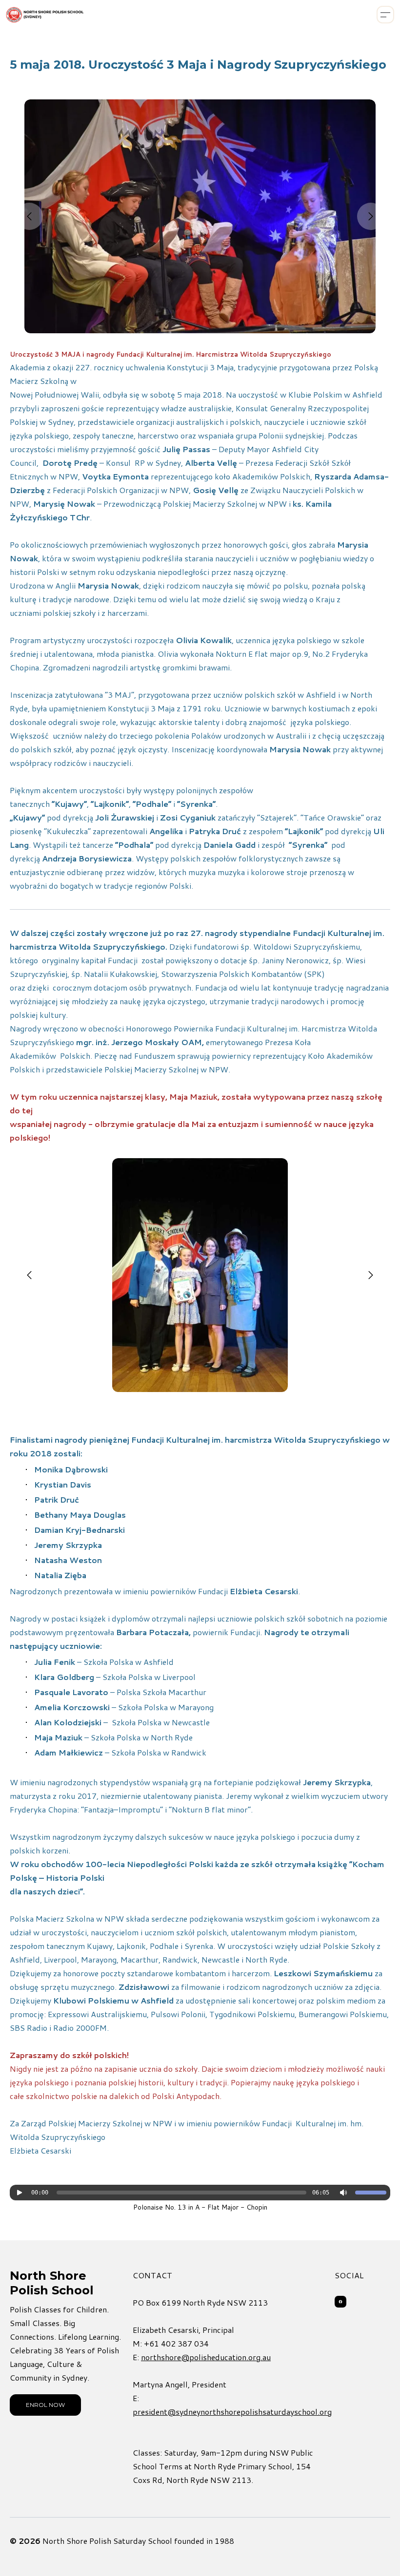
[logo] (45, 15)
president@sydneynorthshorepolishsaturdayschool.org (232, 2412)
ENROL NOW (45, 2405)
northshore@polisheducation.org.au (206, 2357)
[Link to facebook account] (340, 2302)
